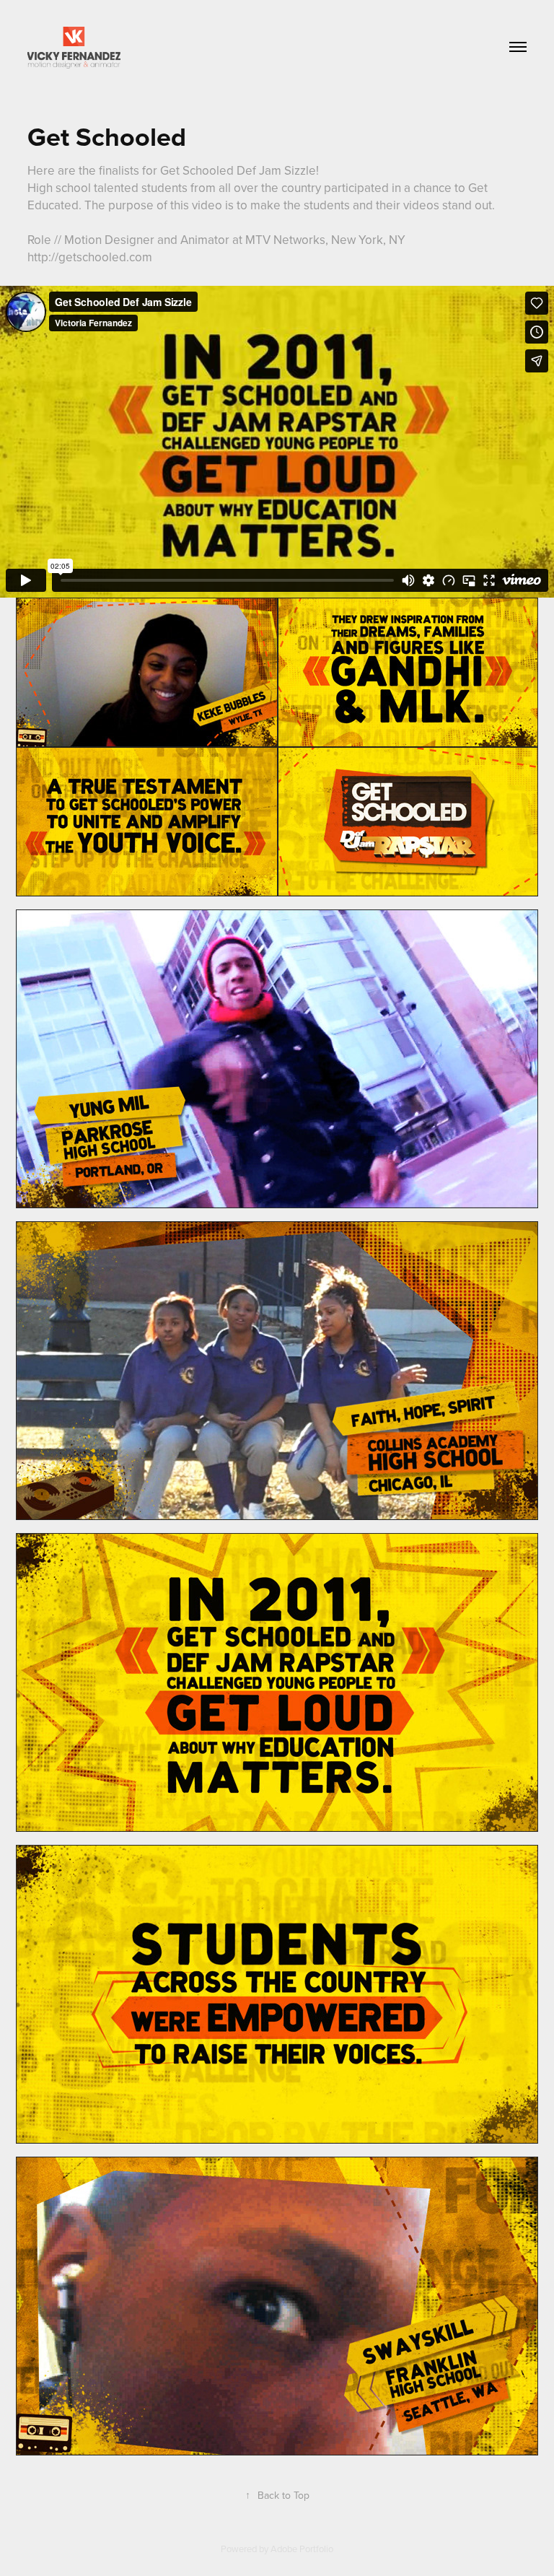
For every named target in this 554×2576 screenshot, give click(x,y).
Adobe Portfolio (302, 2549)
